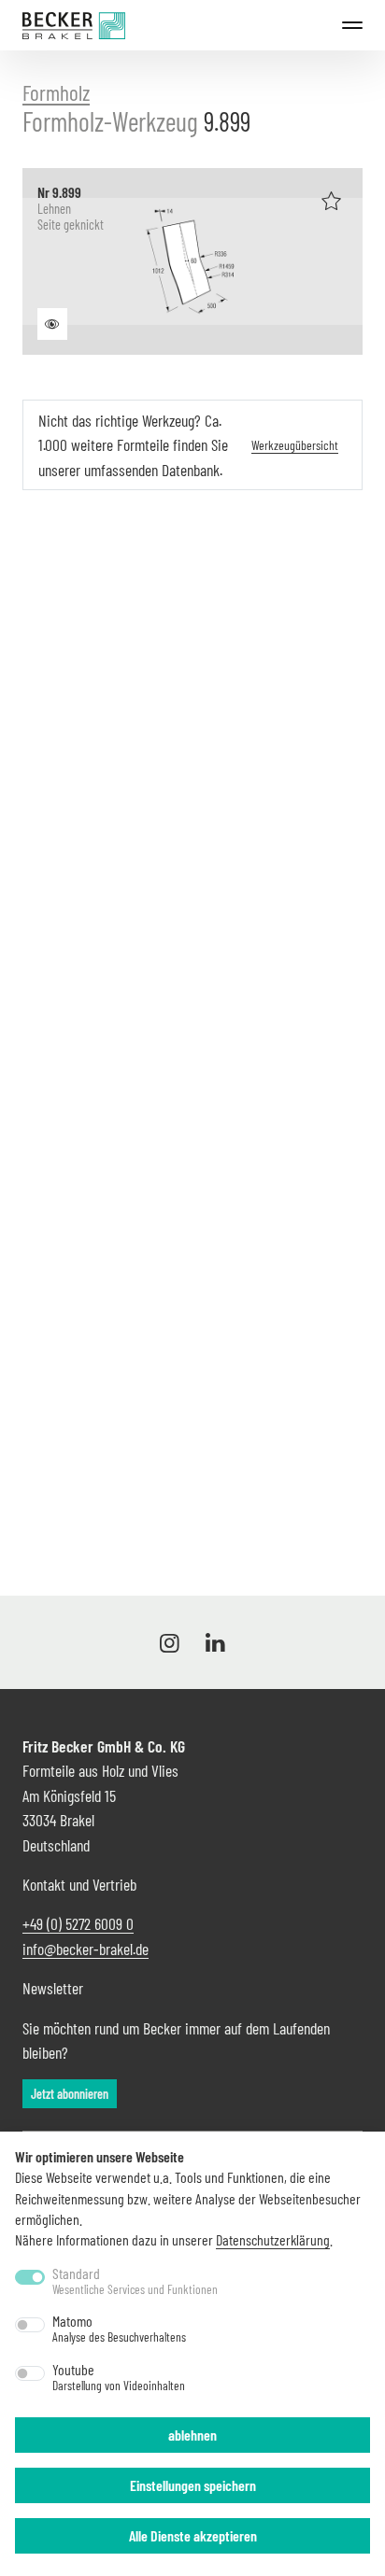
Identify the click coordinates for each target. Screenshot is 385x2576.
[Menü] (352, 25)
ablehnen (192, 2435)
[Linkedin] (212, 1642)
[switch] (30, 2325)
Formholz (56, 92)
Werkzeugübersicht (295, 445)
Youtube (119, 2377)
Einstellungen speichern (193, 2485)
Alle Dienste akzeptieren (193, 2535)
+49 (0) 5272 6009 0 (78, 1923)
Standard (135, 2281)
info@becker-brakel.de (86, 1949)
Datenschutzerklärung (273, 2239)
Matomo (119, 2329)
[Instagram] (173, 1642)
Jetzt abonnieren (70, 2094)
